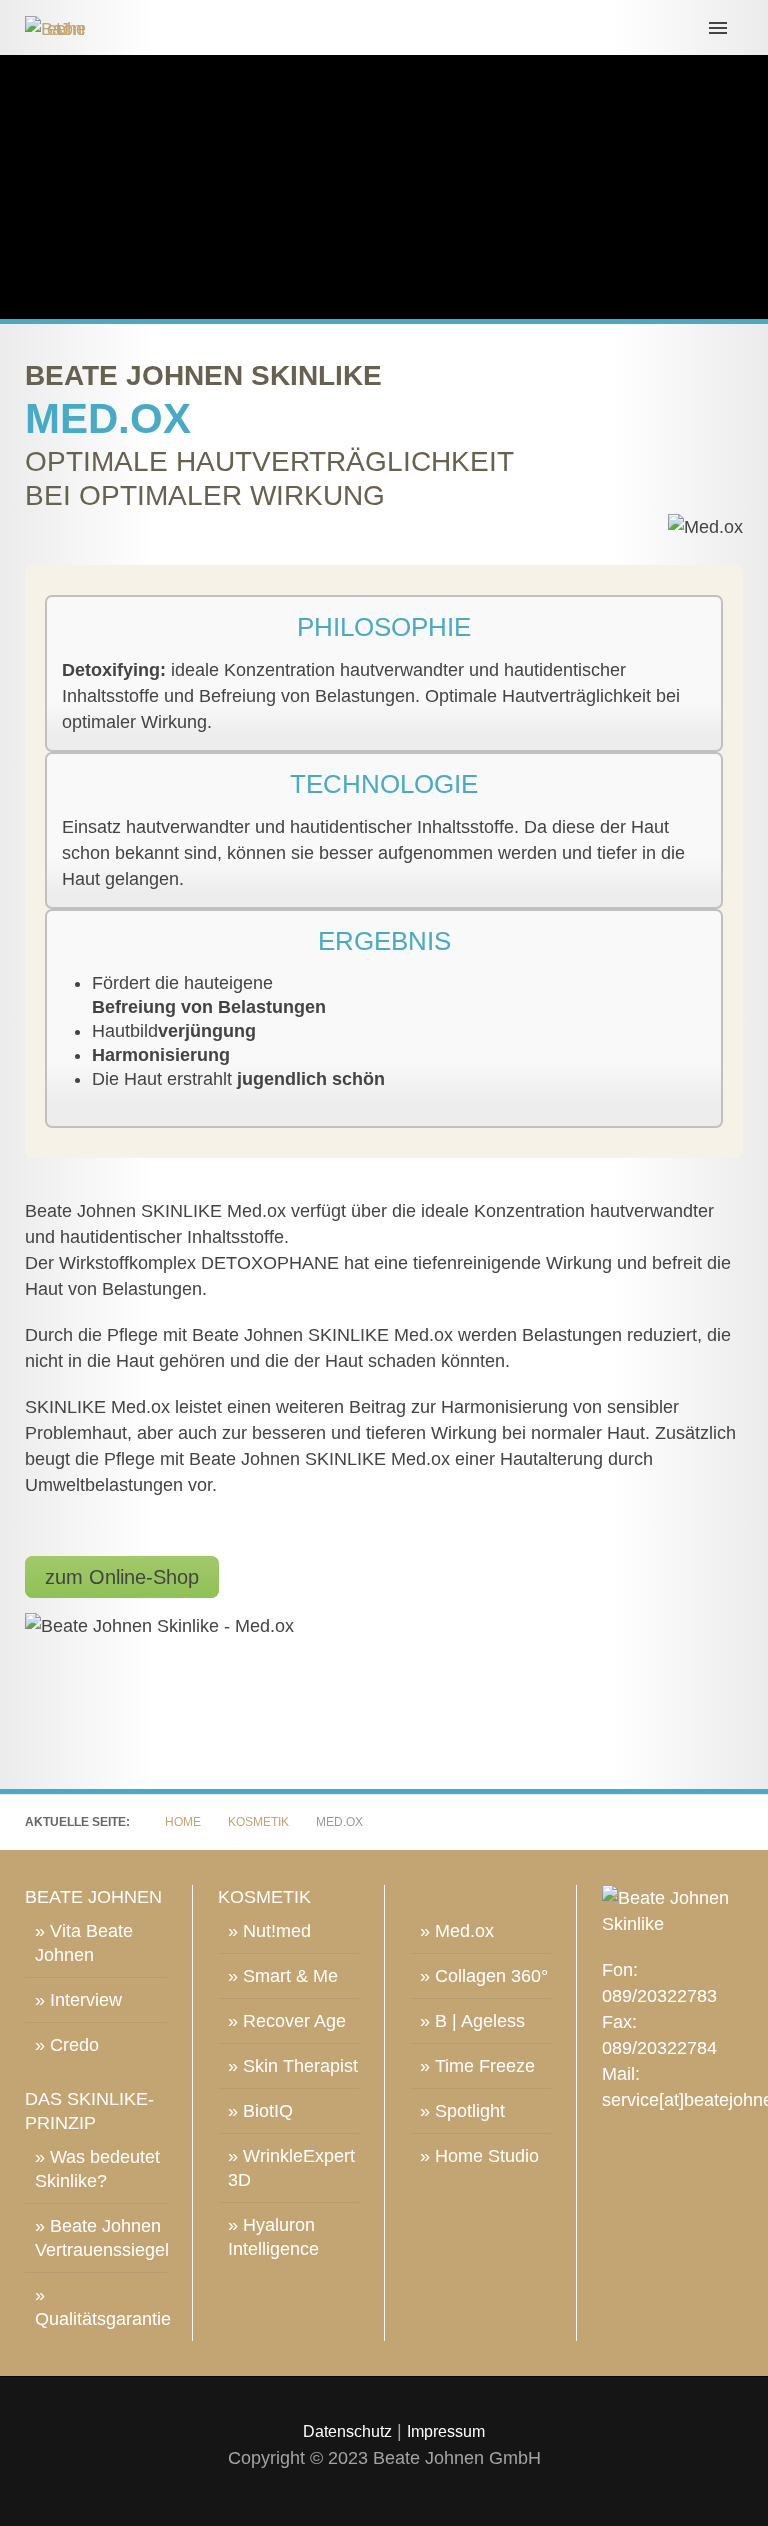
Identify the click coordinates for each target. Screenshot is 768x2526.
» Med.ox (457, 1931)
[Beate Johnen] (384, 27)
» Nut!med (269, 1931)
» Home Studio (479, 2156)
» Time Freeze (477, 2066)
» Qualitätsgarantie (101, 2307)
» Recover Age (287, 2021)
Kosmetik (258, 1822)
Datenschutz (347, 2431)
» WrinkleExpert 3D (291, 2168)
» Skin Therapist (293, 2066)
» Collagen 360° (484, 1976)
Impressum (446, 2431)
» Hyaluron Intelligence (273, 2237)
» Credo (67, 2045)
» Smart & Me (283, 1976)
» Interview (78, 2000)
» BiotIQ (260, 2111)
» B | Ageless (472, 2021)
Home (183, 1822)
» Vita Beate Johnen (84, 1943)
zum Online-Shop (122, 1577)
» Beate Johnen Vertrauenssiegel (101, 2238)
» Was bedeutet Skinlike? (97, 2169)
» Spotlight (462, 2111)
